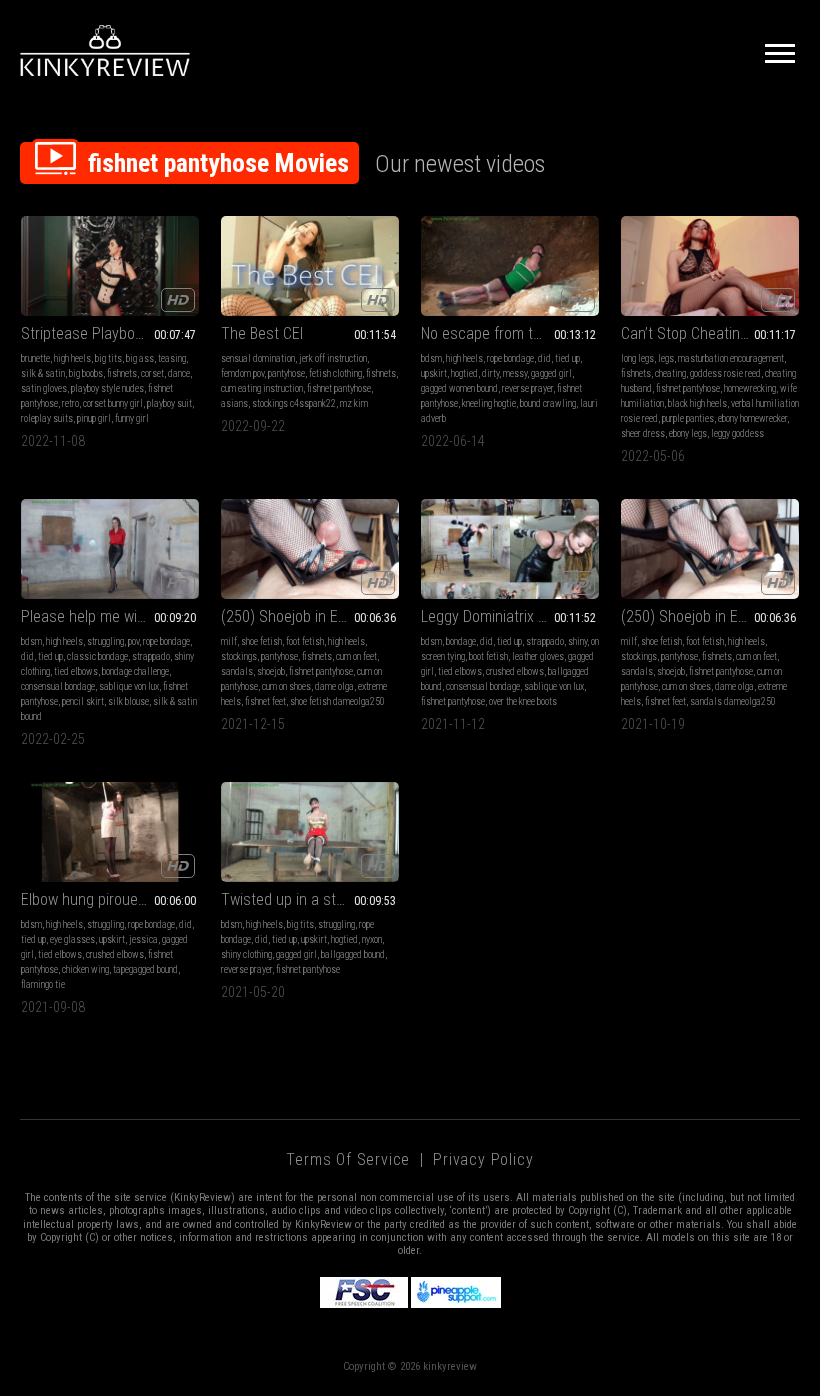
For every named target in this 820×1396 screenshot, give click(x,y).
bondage (461, 641)
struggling (105, 641)
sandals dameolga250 (733, 701)
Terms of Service (348, 1159)
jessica (143, 939)
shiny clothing (246, 954)
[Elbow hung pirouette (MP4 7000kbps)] (110, 832)
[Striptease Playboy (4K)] (110, 266)
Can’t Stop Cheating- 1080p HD (710, 333)
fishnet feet (265, 701)
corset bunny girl (113, 403)
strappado (151, 656)
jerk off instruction (333, 358)
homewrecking (750, 388)
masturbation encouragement (731, 358)
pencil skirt (83, 701)
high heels (72, 358)
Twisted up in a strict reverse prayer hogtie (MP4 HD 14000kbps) (310, 899)
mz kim (354, 403)
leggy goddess (737, 433)
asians (234, 403)
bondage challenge (135, 671)
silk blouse (128, 701)
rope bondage (510, 358)
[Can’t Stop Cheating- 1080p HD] (710, 266)
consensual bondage (58, 686)
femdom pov (242, 373)
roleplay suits (47, 418)
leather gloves (538, 656)
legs (666, 358)
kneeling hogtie (489, 403)
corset (152, 373)
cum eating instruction (262, 388)
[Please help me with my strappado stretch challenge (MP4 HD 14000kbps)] (110, 549)
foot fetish (305, 641)
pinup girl (94, 418)
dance (179, 373)
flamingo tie (43, 984)
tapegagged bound (145, 969)
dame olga (334, 686)
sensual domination (258, 358)
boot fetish (488, 656)
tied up (567, 358)
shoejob (271, 671)
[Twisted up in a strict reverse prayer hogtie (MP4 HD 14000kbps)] (310, 832)
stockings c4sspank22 (294, 403)
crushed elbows (515, 671)
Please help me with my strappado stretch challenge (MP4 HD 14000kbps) (110, 616)
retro (70, 403)
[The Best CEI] (310, 266)
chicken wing (85, 969)
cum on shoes (286, 686)
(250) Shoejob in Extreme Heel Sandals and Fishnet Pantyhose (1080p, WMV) (310, 616)
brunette (35, 358)
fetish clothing (335, 373)
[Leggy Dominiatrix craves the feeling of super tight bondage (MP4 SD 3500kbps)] (510, 549)
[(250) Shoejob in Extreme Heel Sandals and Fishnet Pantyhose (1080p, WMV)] (310, 549)
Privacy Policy (483, 1159)
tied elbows (76, 671)
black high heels (697, 403)
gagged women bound (459, 388)
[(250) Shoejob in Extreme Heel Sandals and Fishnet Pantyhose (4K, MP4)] (710, 549)
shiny (577, 641)
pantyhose (286, 373)
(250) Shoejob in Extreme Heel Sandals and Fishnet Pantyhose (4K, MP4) (710, 616)
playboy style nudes (107, 388)
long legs (637, 358)
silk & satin (43, 373)
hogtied (464, 373)
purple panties (688, 418)
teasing (172, 358)
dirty (490, 373)
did (544, 358)
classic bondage (97, 656)
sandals (237, 671)
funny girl (132, 418)
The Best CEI (262, 333)
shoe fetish (261, 641)
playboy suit (169, 403)
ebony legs (688, 433)
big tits (108, 358)
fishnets (122, 373)
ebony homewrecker (752, 418)
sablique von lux (129, 686)
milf (229, 641)
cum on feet (356, 656)
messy (515, 373)
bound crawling (548, 403)
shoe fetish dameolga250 (337, 701)
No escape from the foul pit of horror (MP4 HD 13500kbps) (510, 333)
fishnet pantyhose (339, 388)
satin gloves (44, 388)
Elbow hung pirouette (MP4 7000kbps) (110, 899)
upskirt (434, 373)
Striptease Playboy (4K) (96, 333)
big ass (140, 358)
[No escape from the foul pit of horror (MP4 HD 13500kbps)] (510, 266)
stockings (239, 656)
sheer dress (643, 433)
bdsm (431, 358)
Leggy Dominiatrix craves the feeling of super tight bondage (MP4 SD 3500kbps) (510, 616)
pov (133, 641)
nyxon (372, 939)
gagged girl (551, 373)
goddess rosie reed (725, 373)
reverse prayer (527, 388)
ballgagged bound (353, 954)
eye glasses (72, 939)
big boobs (86, 373)
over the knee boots (523, 701)
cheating (670, 373)
